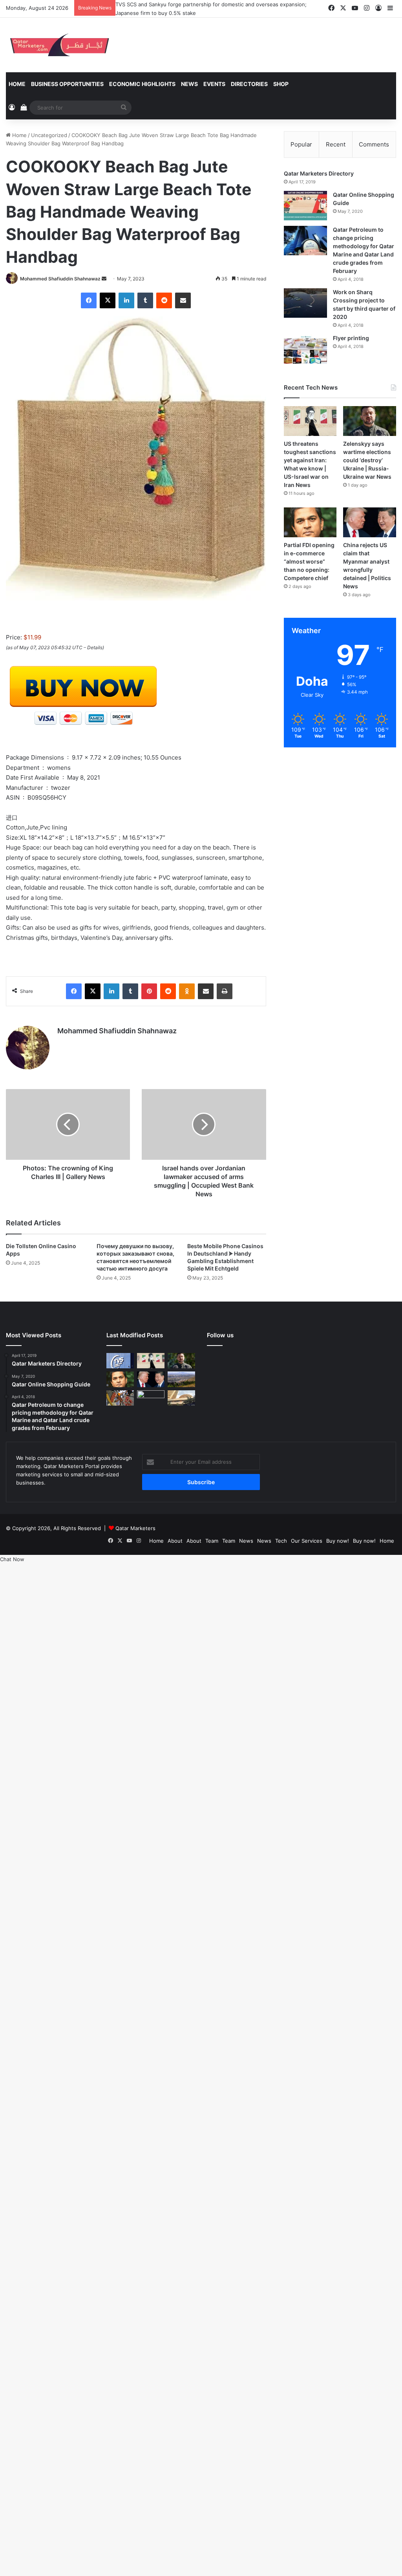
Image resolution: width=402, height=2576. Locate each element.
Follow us (220, 1335)
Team (212, 1541)
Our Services (307, 1541)
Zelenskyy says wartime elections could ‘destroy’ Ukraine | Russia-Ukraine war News (367, 460)
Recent (336, 144)
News (189, 84)
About (175, 1541)
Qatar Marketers (135, 1528)
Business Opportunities (67, 84)
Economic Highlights (142, 84)
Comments (374, 144)
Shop (281, 84)
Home (17, 84)
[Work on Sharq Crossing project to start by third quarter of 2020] (305, 303)
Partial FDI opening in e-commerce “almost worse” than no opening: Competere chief (309, 561)
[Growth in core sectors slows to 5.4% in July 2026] (181, 1379)
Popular (301, 144)
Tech (281, 1541)
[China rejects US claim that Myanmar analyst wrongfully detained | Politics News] (370, 522)
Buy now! (338, 1541)
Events (214, 84)
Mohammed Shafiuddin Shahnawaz (60, 279)
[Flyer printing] (305, 349)
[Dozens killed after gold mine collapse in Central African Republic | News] (151, 1398)
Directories (249, 84)
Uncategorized (49, 135)
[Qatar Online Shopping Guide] (305, 206)
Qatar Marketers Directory (319, 173)
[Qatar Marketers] (59, 45)
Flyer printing (351, 338)
